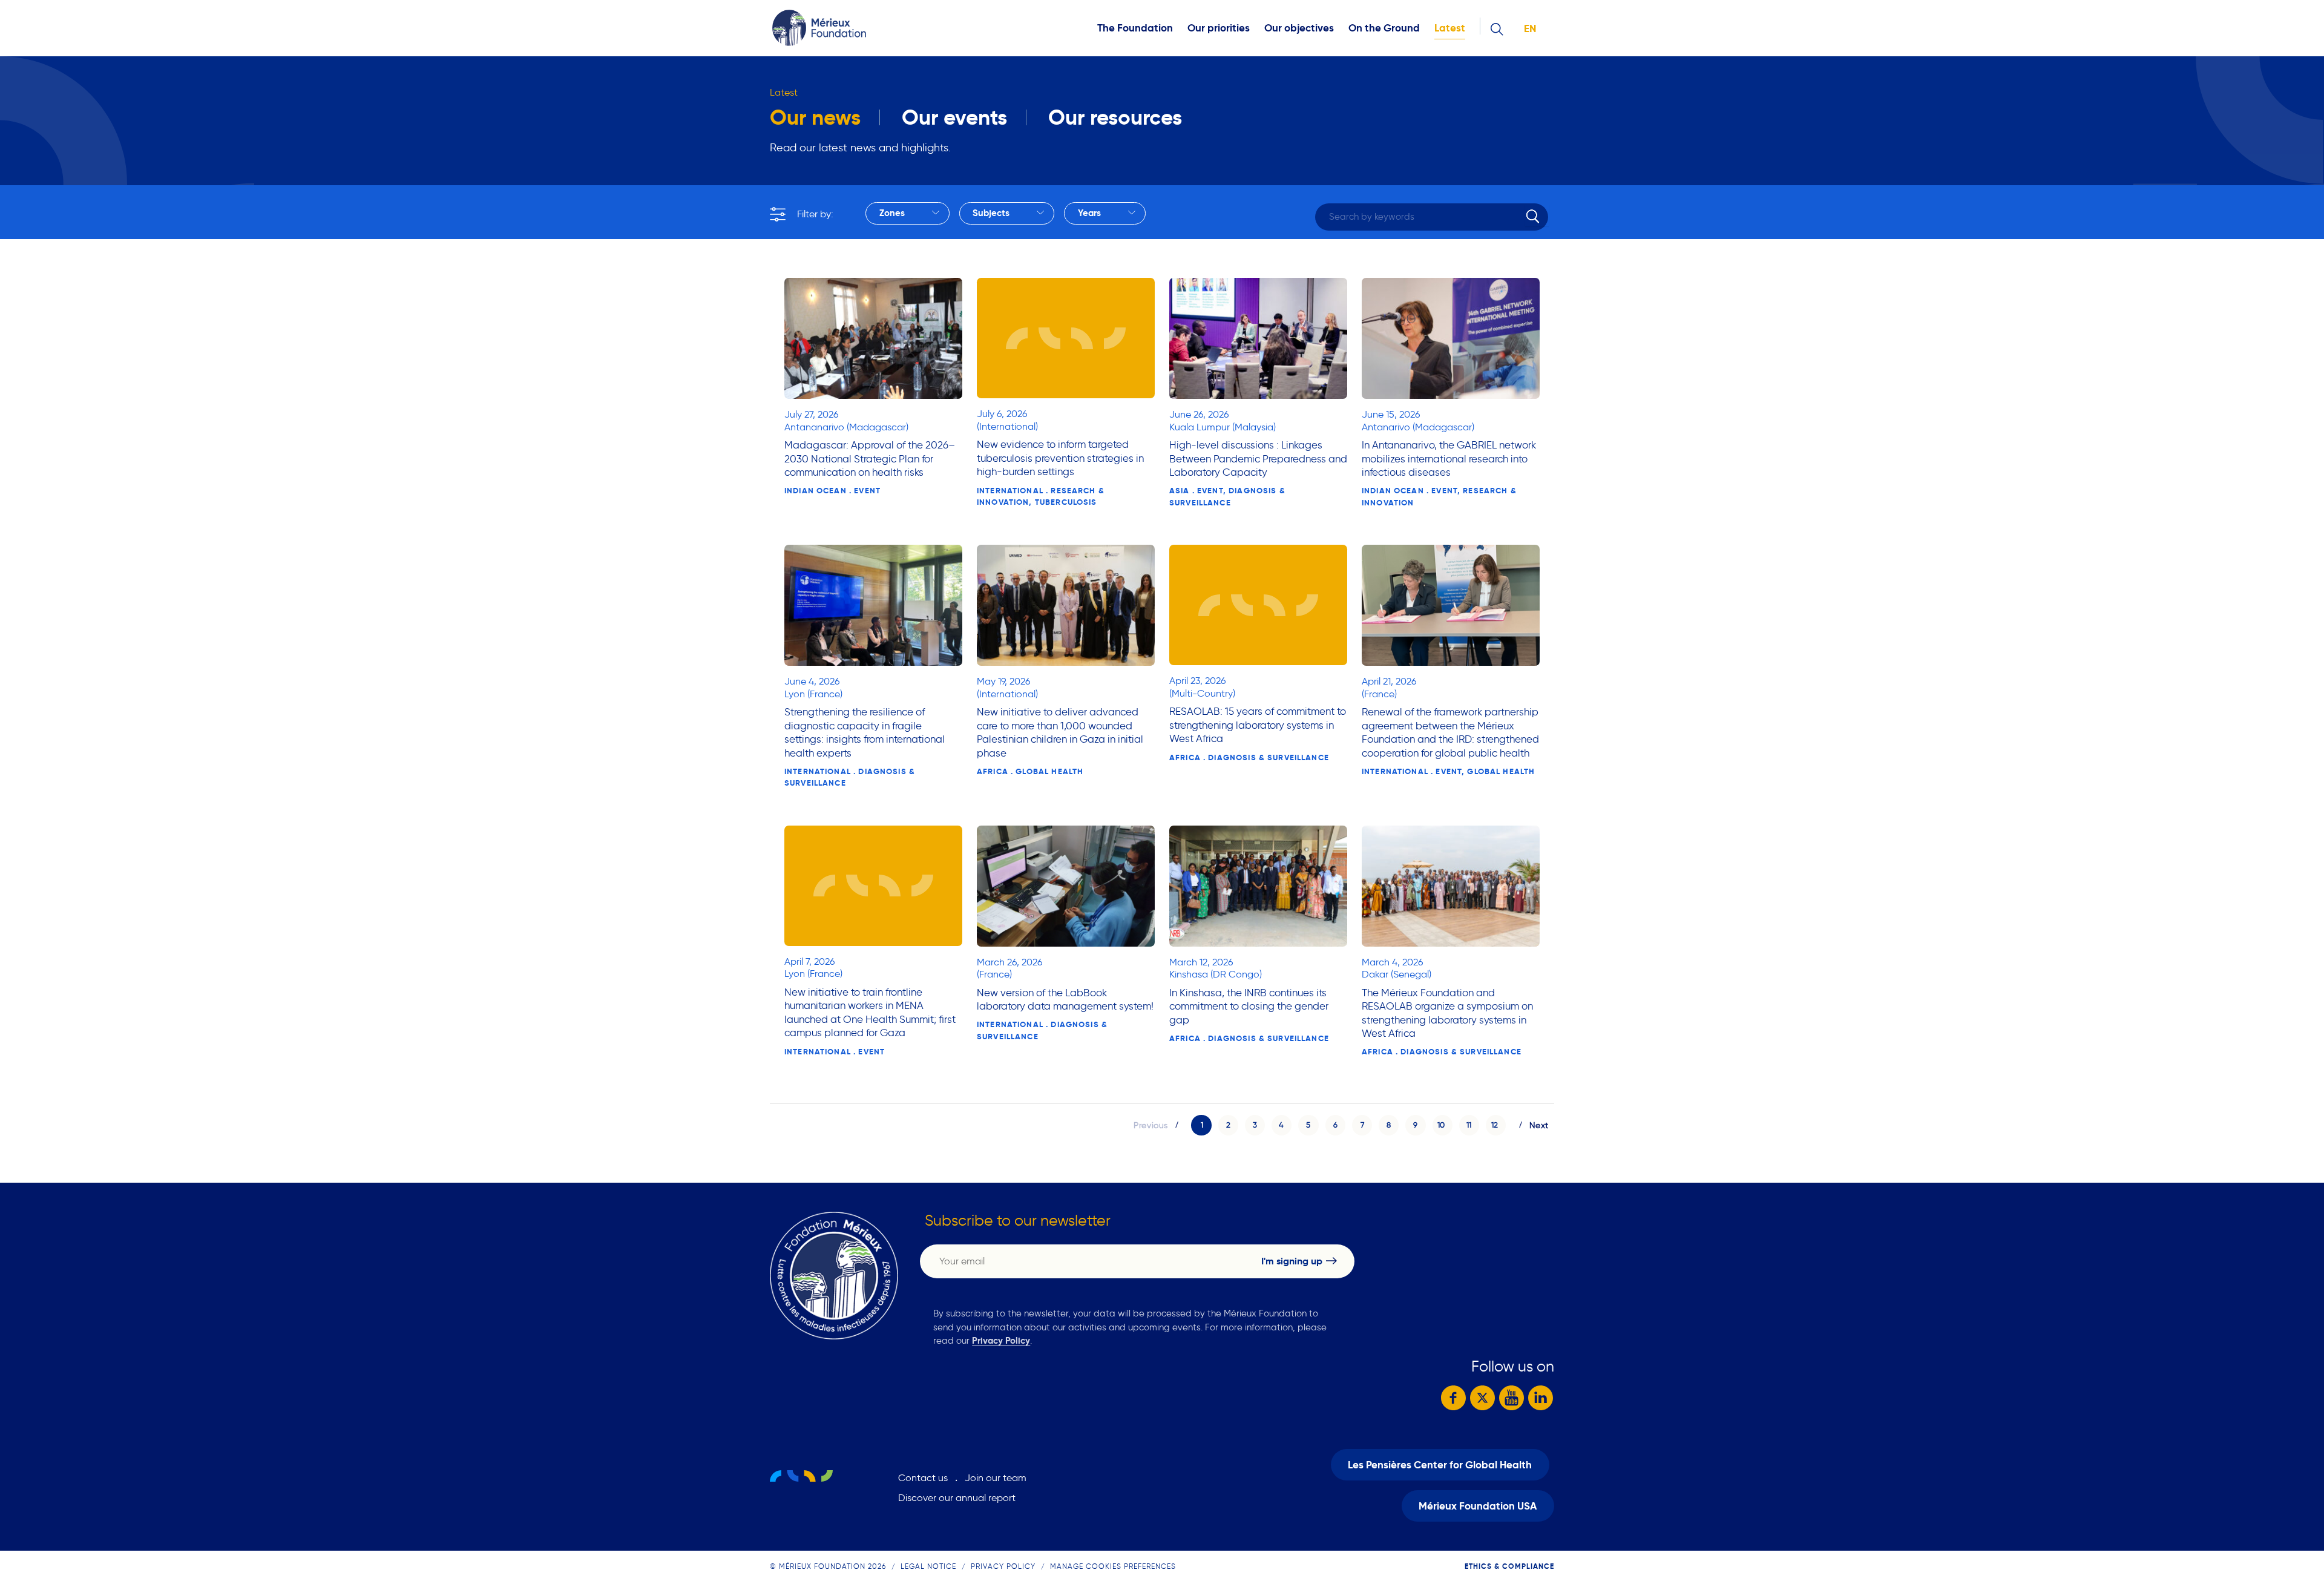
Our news (815, 117)
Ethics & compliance (1509, 1566)
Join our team (996, 1478)
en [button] (1530, 29)
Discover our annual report (957, 1498)
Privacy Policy (1001, 1340)
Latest (1450, 28)
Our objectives (1299, 28)
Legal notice (928, 1566)
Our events (954, 117)
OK (1537, 215)
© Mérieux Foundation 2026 (828, 1566)
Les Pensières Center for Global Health (1440, 1465)
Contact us (923, 1478)
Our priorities (1219, 28)
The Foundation (1135, 28)
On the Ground (1384, 28)
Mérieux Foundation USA (1478, 1506)
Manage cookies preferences (1113, 1566)
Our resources (1115, 117)
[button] (1228, 1125)
